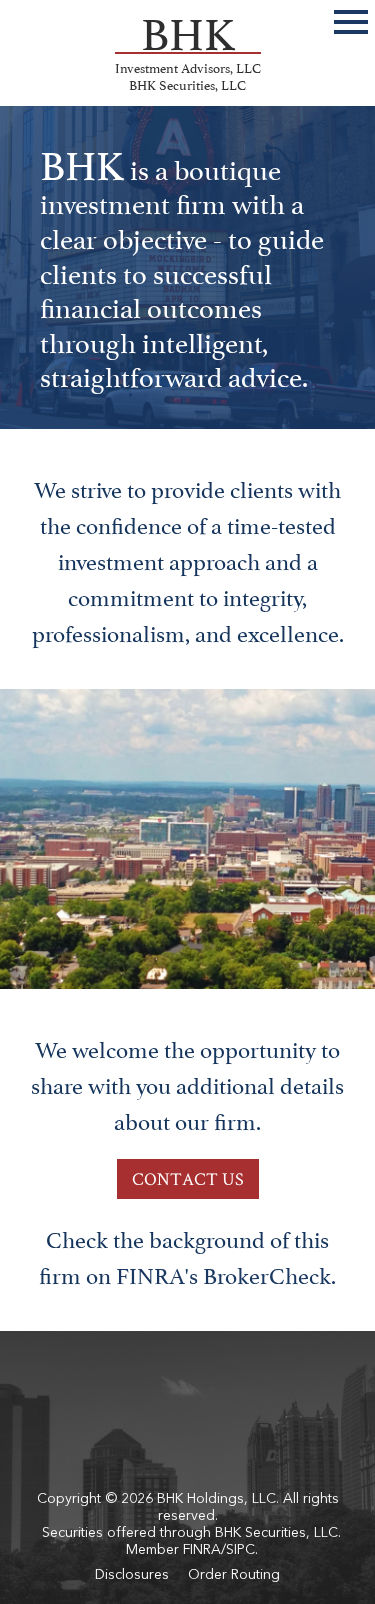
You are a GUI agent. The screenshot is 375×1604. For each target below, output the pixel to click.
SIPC (240, 1550)
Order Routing (234, 1575)
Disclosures (132, 1575)
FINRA (202, 1550)
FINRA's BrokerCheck (223, 1273)
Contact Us (188, 1178)
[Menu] (351, 18)
